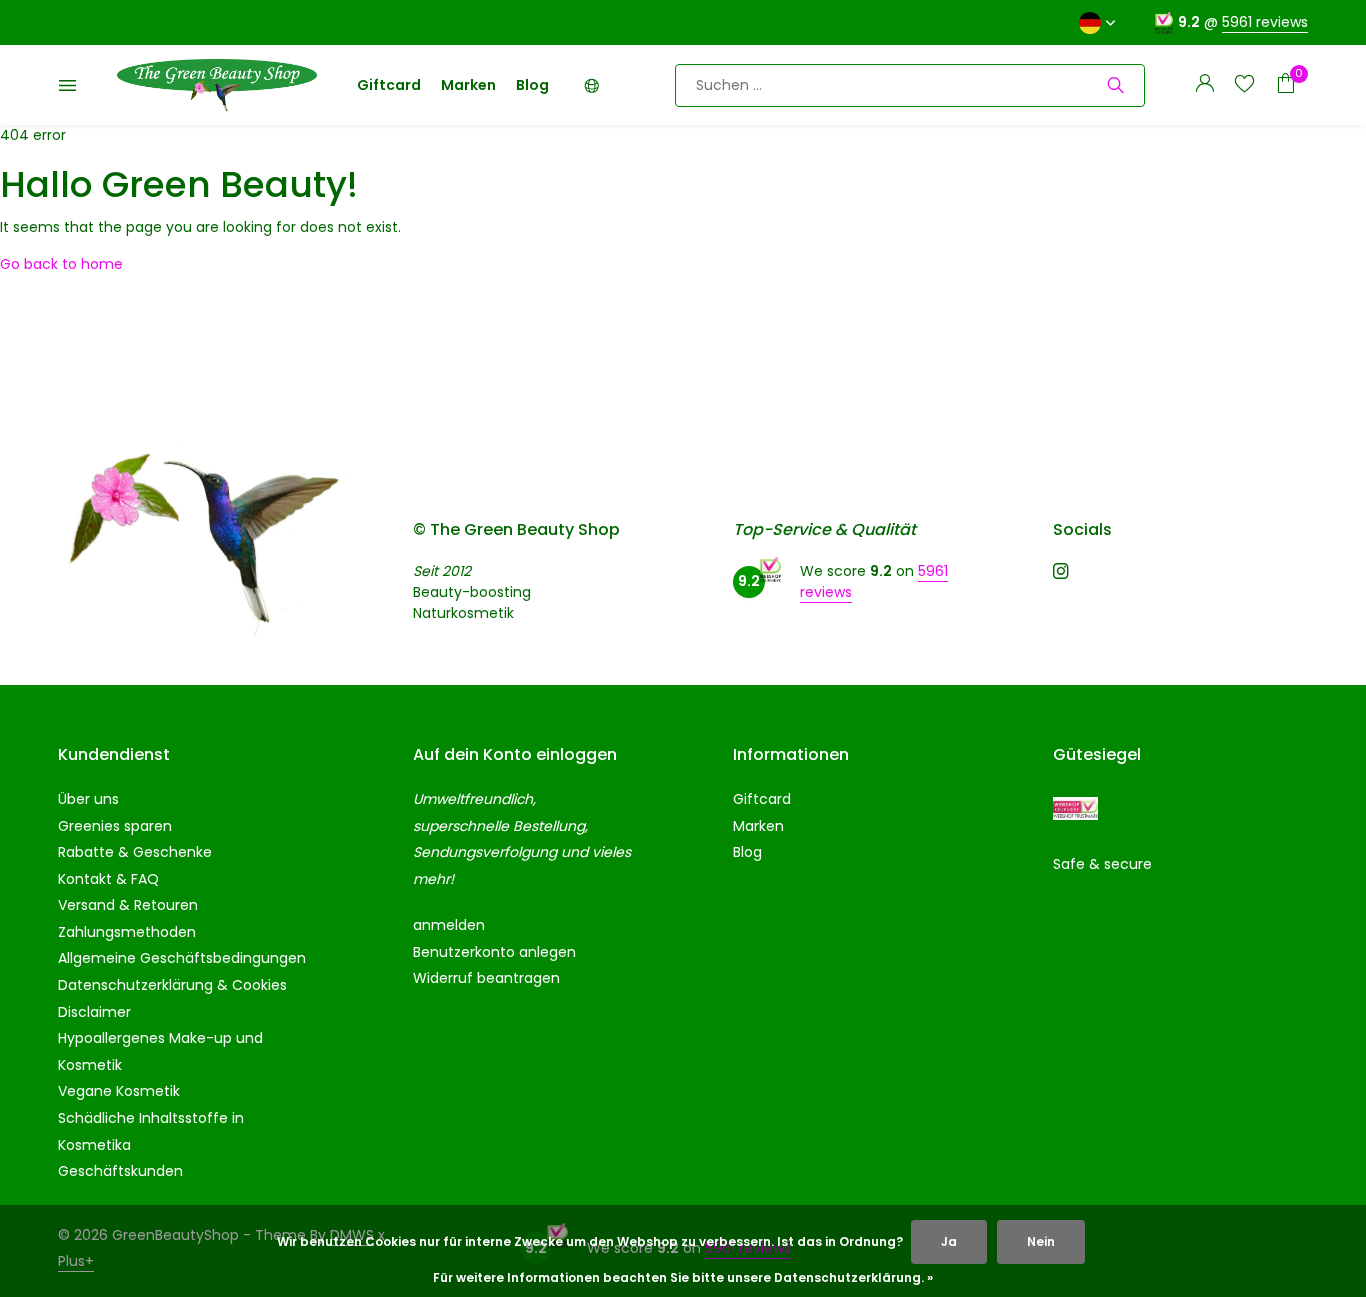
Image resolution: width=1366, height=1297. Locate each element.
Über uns (88, 799)
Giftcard (389, 85)
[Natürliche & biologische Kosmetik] (217, 85)
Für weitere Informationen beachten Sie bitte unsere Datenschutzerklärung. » (683, 1277)
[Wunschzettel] (1244, 85)
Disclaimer (94, 1012)
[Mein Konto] (1204, 85)
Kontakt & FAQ (108, 879)
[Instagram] (1061, 573)
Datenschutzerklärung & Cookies (172, 985)
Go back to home (61, 264)
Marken (468, 85)
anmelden (449, 925)
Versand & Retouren (128, 905)
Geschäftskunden (120, 1171)
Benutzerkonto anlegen (494, 952)
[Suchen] (1115, 85)
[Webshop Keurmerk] (1075, 808)
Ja (949, 1241)
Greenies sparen (115, 826)
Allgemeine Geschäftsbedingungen (182, 958)
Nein (1041, 1241)
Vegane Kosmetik (119, 1091)
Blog (532, 85)
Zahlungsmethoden (127, 932)
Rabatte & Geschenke (135, 852)
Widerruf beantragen (486, 978)
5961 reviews (1265, 22)
